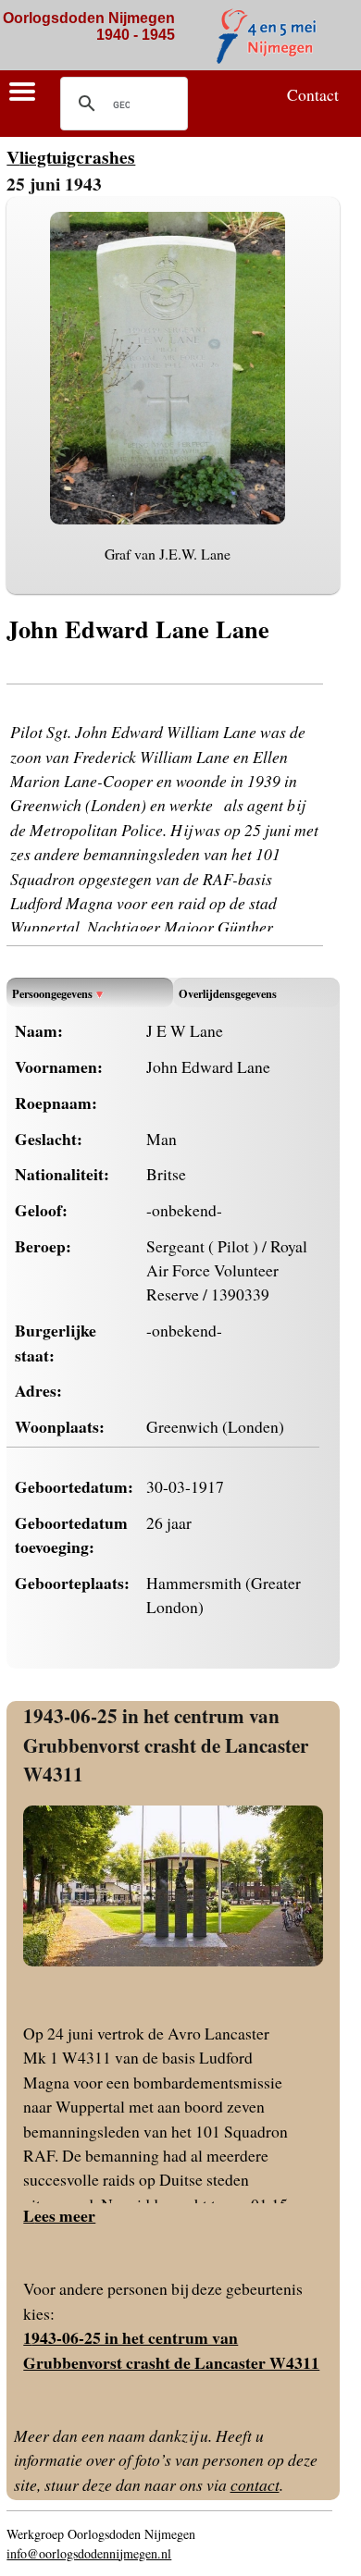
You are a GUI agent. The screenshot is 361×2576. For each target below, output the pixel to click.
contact (255, 2484)
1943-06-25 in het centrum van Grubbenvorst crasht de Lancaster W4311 (166, 1744)
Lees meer (59, 2215)
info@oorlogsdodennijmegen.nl (89, 2553)
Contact (313, 94)
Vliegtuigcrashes (71, 157)
